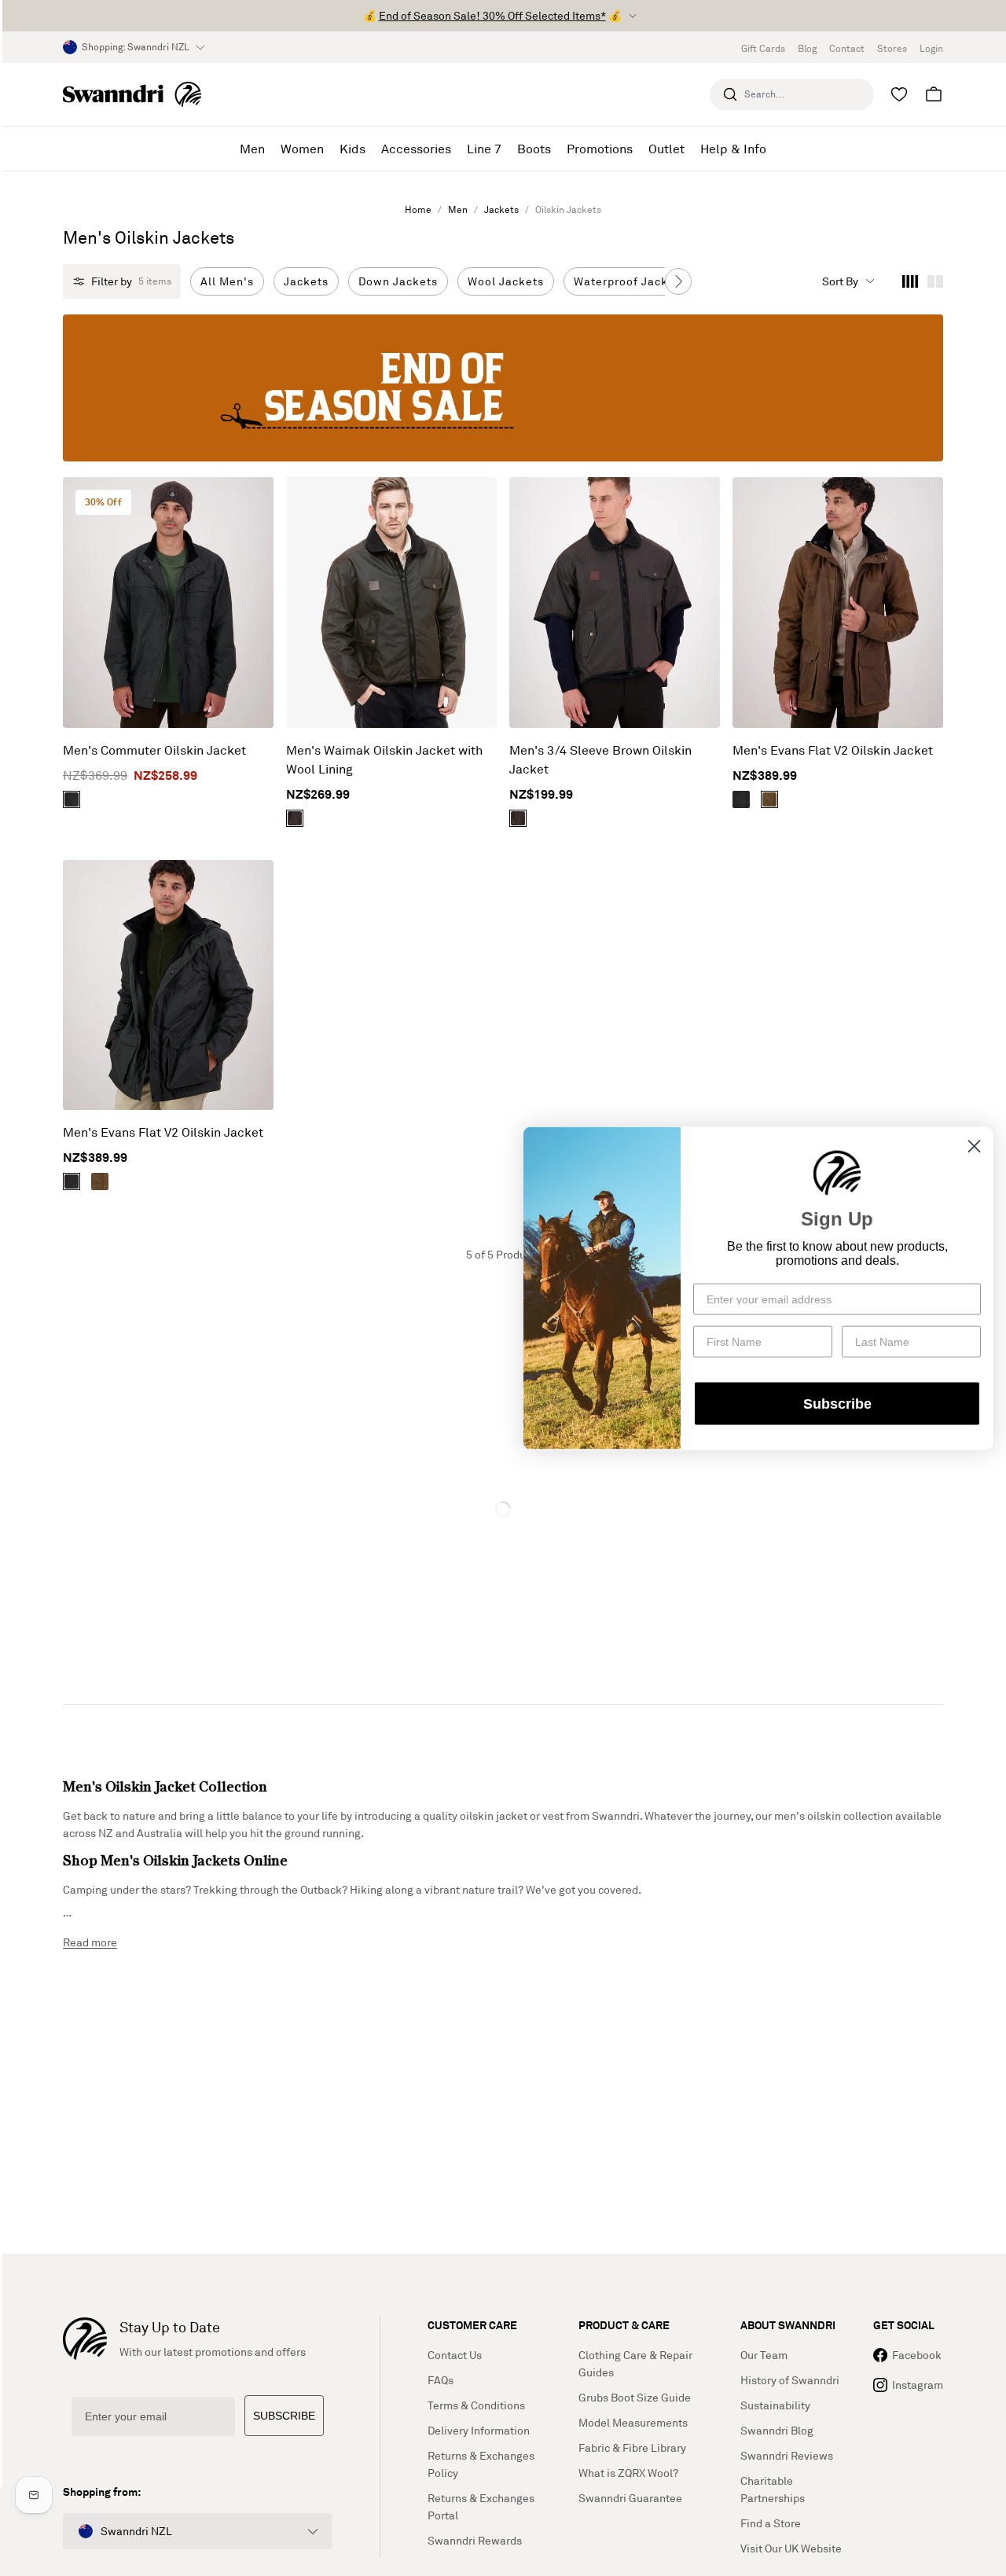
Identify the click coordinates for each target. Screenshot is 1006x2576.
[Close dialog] (974, 1146)
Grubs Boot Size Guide (635, 2397)
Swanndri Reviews (787, 2455)
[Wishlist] (899, 94)
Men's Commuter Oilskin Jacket (154, 750)
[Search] (730, 94)
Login (931, 48)
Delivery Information (479, 2430)
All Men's (227, 281)
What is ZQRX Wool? (628, 2473)
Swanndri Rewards (475, 2540)
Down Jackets (398, 281)
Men (458, 209)
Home (418, 209)
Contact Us (455, 2355)
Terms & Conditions (476, 2405)
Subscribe (837, 1403)
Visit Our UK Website (791, 2548)
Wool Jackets (506, 281)
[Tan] (769, 799)
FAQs (441, 2380)
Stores (892, 48)
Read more (90, 1942)
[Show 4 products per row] (910, 281)
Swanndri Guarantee (630, 2498)
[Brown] (295, 818)
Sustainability (775, 2405)
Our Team (764, 2355)
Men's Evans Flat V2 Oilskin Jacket (833, 750)
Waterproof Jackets (630, 281)
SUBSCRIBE (284, 2416)
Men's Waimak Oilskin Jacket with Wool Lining (384, 759)
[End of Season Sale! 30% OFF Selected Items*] (503, 388)
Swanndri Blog (777, 2430)
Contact (847, 48)
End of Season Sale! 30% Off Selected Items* (492, 15)
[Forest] (72, 799)
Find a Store (771, 2523)
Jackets (501, 209)
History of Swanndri (790, 2380)
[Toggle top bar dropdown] (633, 16)
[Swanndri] (132, 94)
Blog (807, 48)
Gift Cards (763, 48)
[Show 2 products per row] (935, 281)
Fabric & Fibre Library (632, 2447)
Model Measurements (633, 2422)
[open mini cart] (934, 94)
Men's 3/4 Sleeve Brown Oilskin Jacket (600, 759)
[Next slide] (678, 281)
